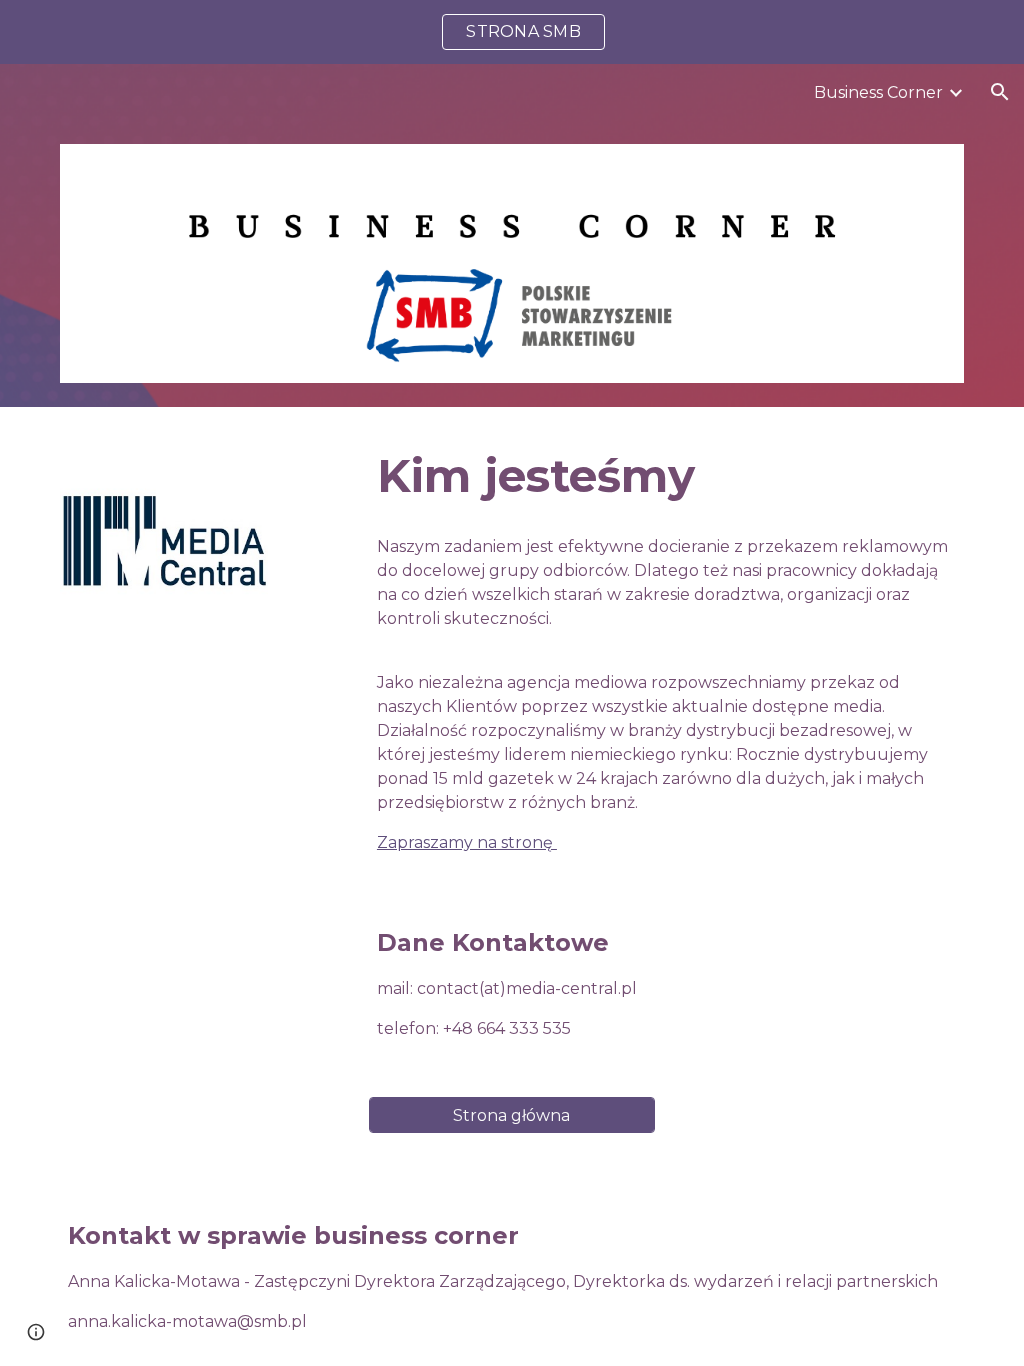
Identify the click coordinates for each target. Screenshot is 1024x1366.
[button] (1000, 92)
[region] (512, 32)
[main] (666, 476)
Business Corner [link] (878, 92)
